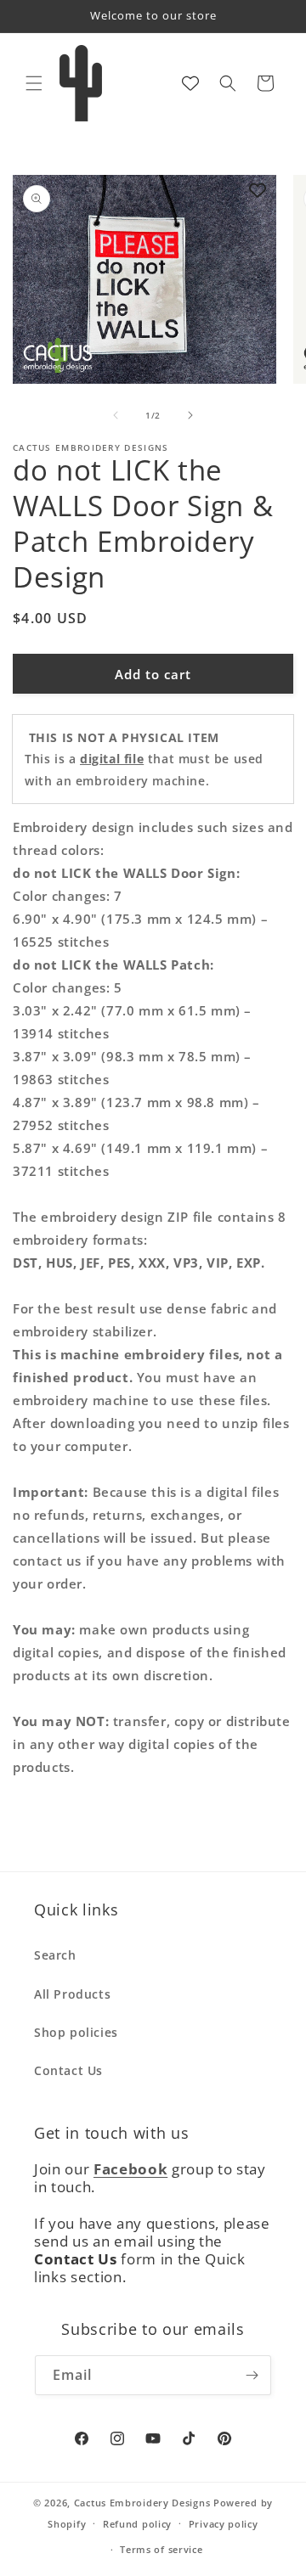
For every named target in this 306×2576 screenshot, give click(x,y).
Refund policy (137, 2524)
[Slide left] (116, 415)
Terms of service (161, 2549)
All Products (72, 1994)
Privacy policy (224, 2524)
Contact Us (68, 2070)
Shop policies (76, 2032)
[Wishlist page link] (190, 83)
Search (55, 1955)
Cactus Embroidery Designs (142, 2503)
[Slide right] (190, 415)
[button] (34, 83)
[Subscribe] (252, 2375)
